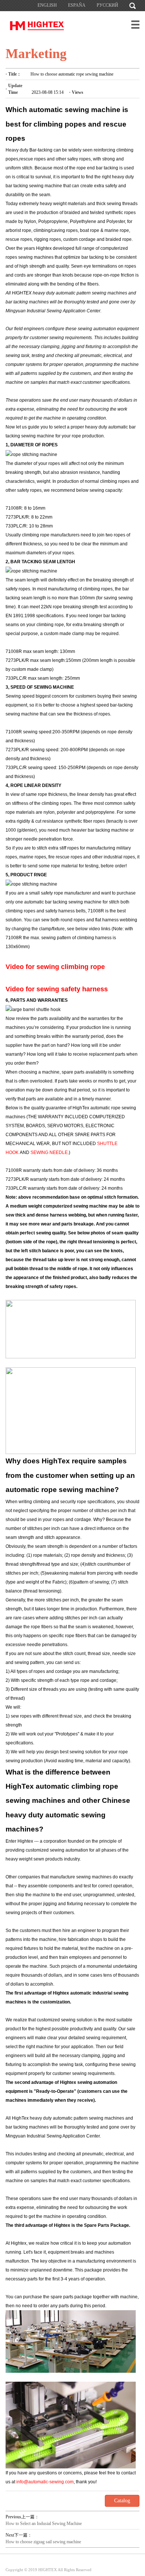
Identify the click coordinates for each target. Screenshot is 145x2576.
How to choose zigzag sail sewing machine (43, 2542)
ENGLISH (47, 5)
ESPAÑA (77, 5)
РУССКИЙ (107, 5)
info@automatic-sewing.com (45, 2482)
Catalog (122, 2501)
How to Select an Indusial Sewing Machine (44, 2524)
